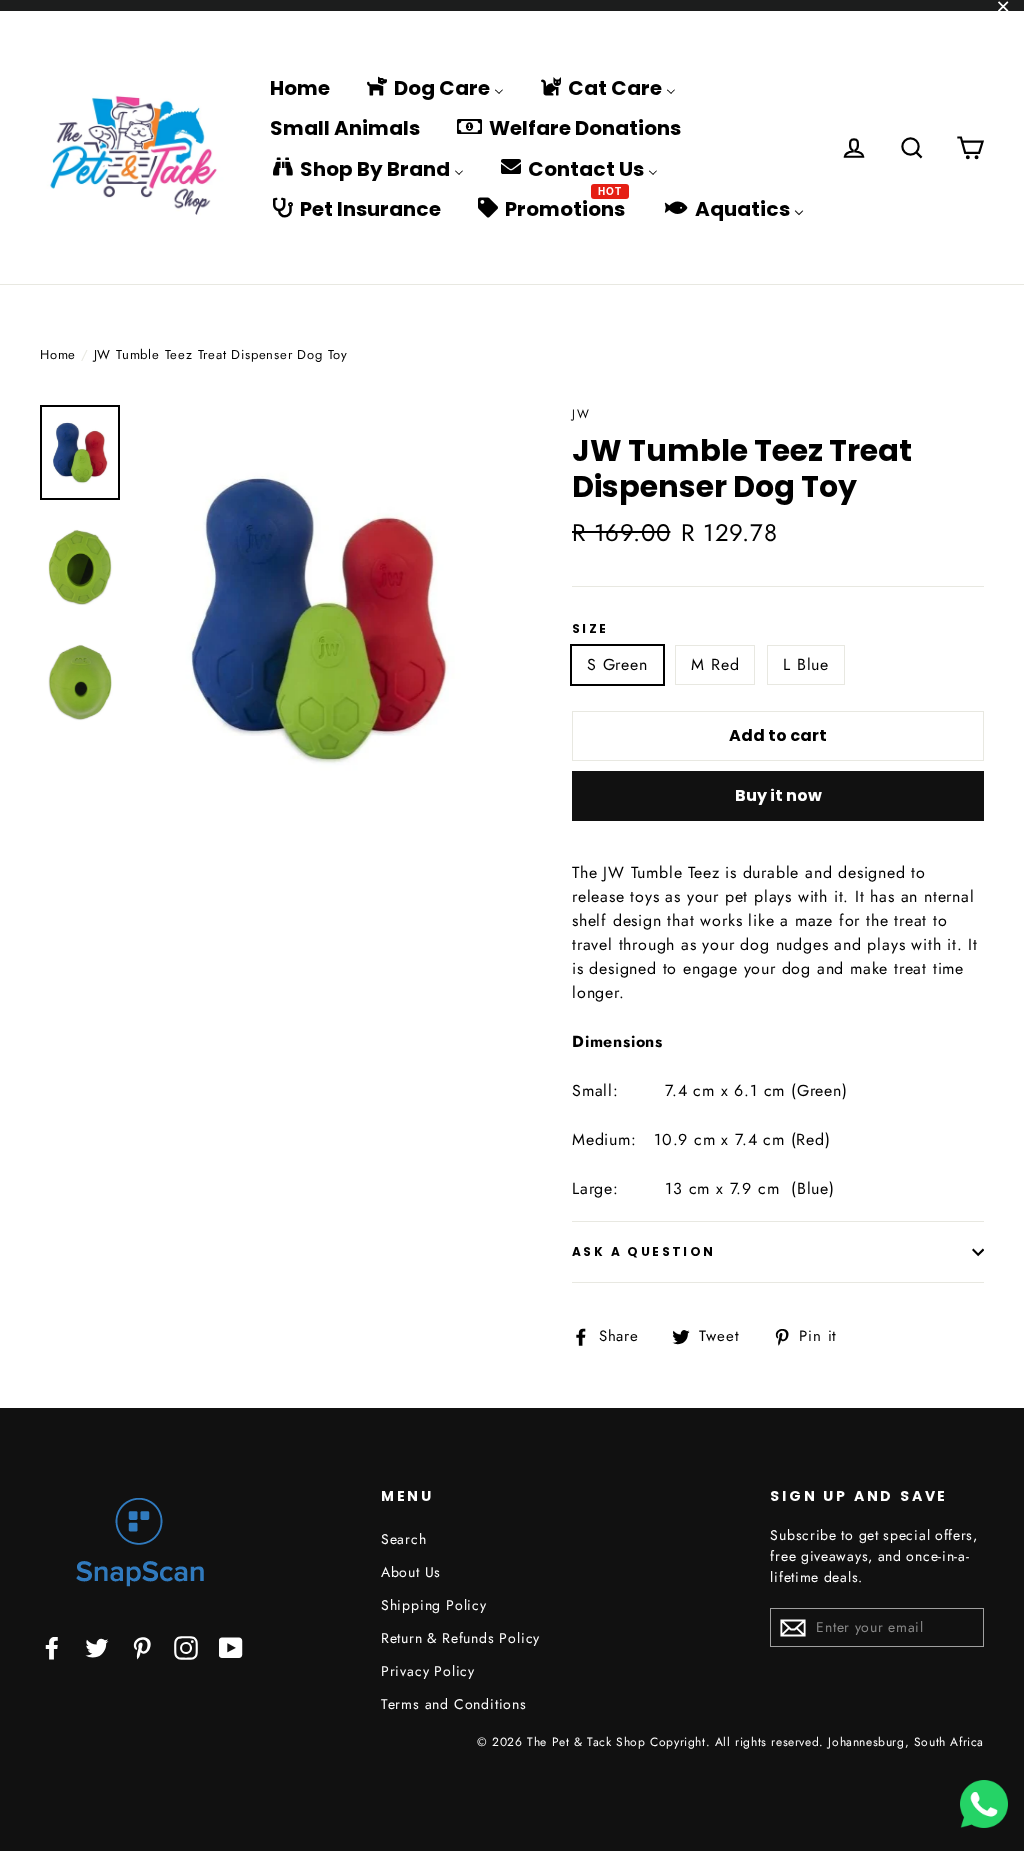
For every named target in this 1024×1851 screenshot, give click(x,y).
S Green (617, 664)
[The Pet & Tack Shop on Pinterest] (142, 1646)
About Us (411, 1572)
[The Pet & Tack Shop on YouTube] (231, 1646)
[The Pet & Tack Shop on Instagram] (186, 1646)
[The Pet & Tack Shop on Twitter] (97, 1646)
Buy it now (778, 795)
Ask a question (644, 1251)
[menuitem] (300, 87)
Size (590, 629)
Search (404, 1539)
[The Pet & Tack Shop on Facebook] (52, 1646)
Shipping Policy (434, 1605)
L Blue (806, 664)
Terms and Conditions (454, 1704)
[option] (318, 619)
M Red (715, 664)
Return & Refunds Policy (460, 1638)
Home (58, 354)
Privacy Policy (428, 1671)
